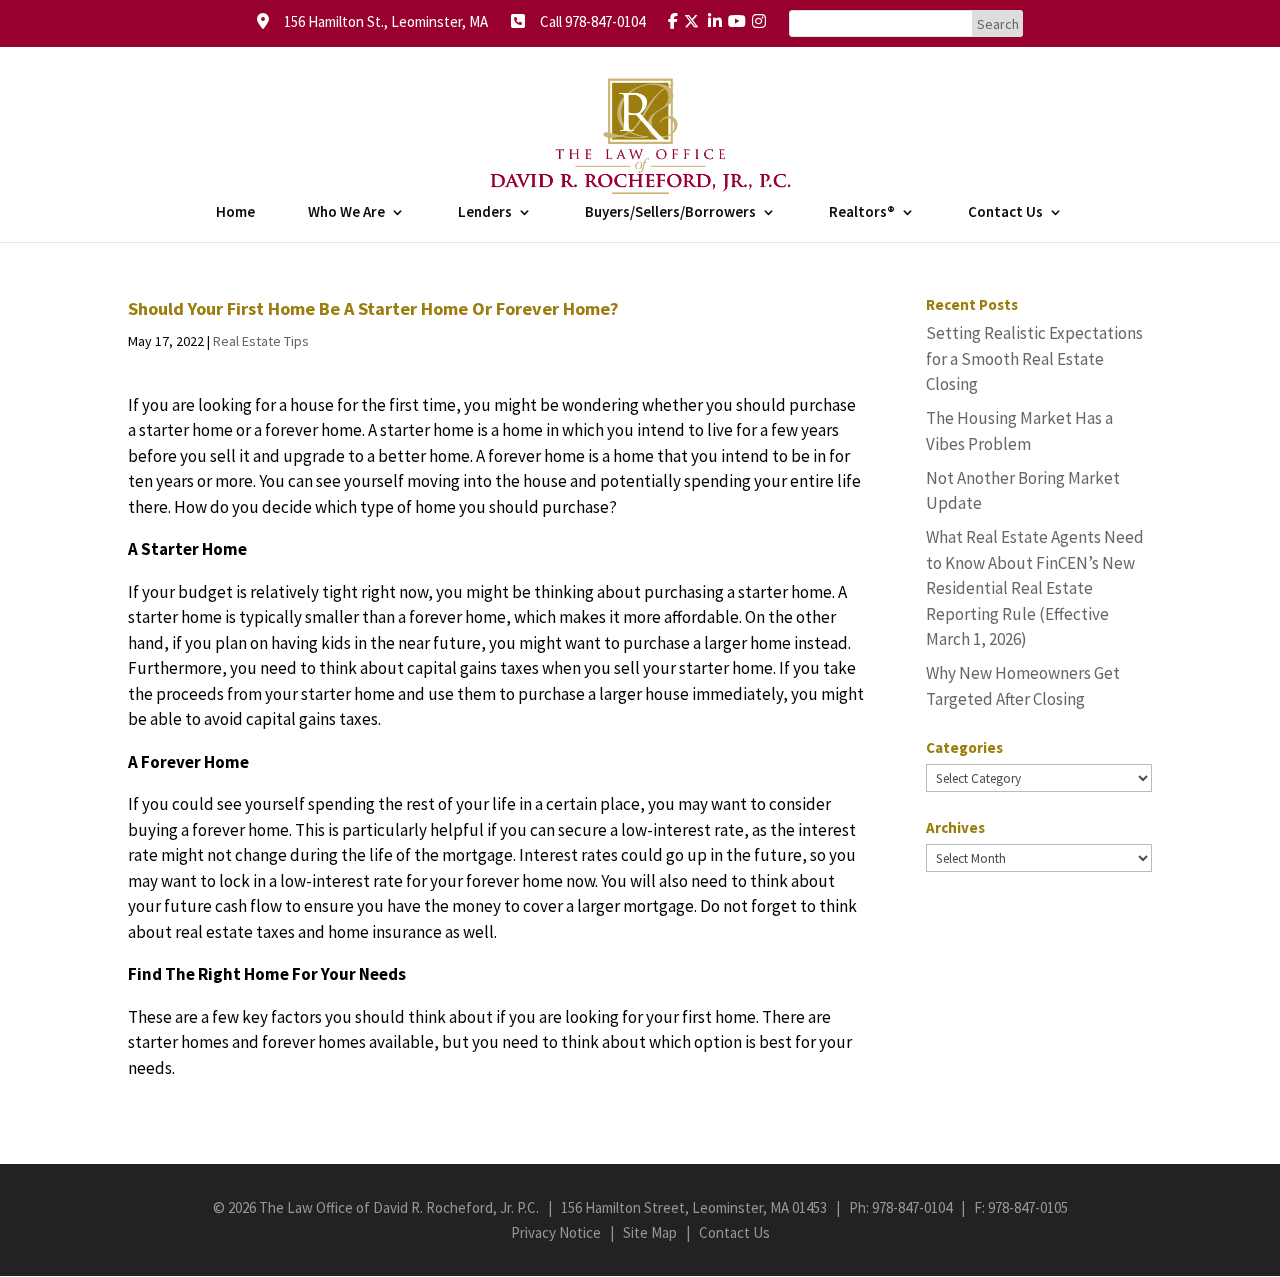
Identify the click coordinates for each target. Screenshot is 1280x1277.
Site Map (650, 1232)
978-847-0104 (912, 1207)
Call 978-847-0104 (586, 21)
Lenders (485, 213)
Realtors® (862, 213)
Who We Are (346, 213)
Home (235, 213)
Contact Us (1005, 213)
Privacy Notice (556, 1232)
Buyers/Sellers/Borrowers (670, 213)
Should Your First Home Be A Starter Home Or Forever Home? (373, 308)
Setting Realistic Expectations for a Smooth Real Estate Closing (1034, 358)
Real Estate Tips (261, 341)
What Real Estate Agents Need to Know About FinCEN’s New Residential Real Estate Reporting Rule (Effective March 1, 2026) (1035, 588)
